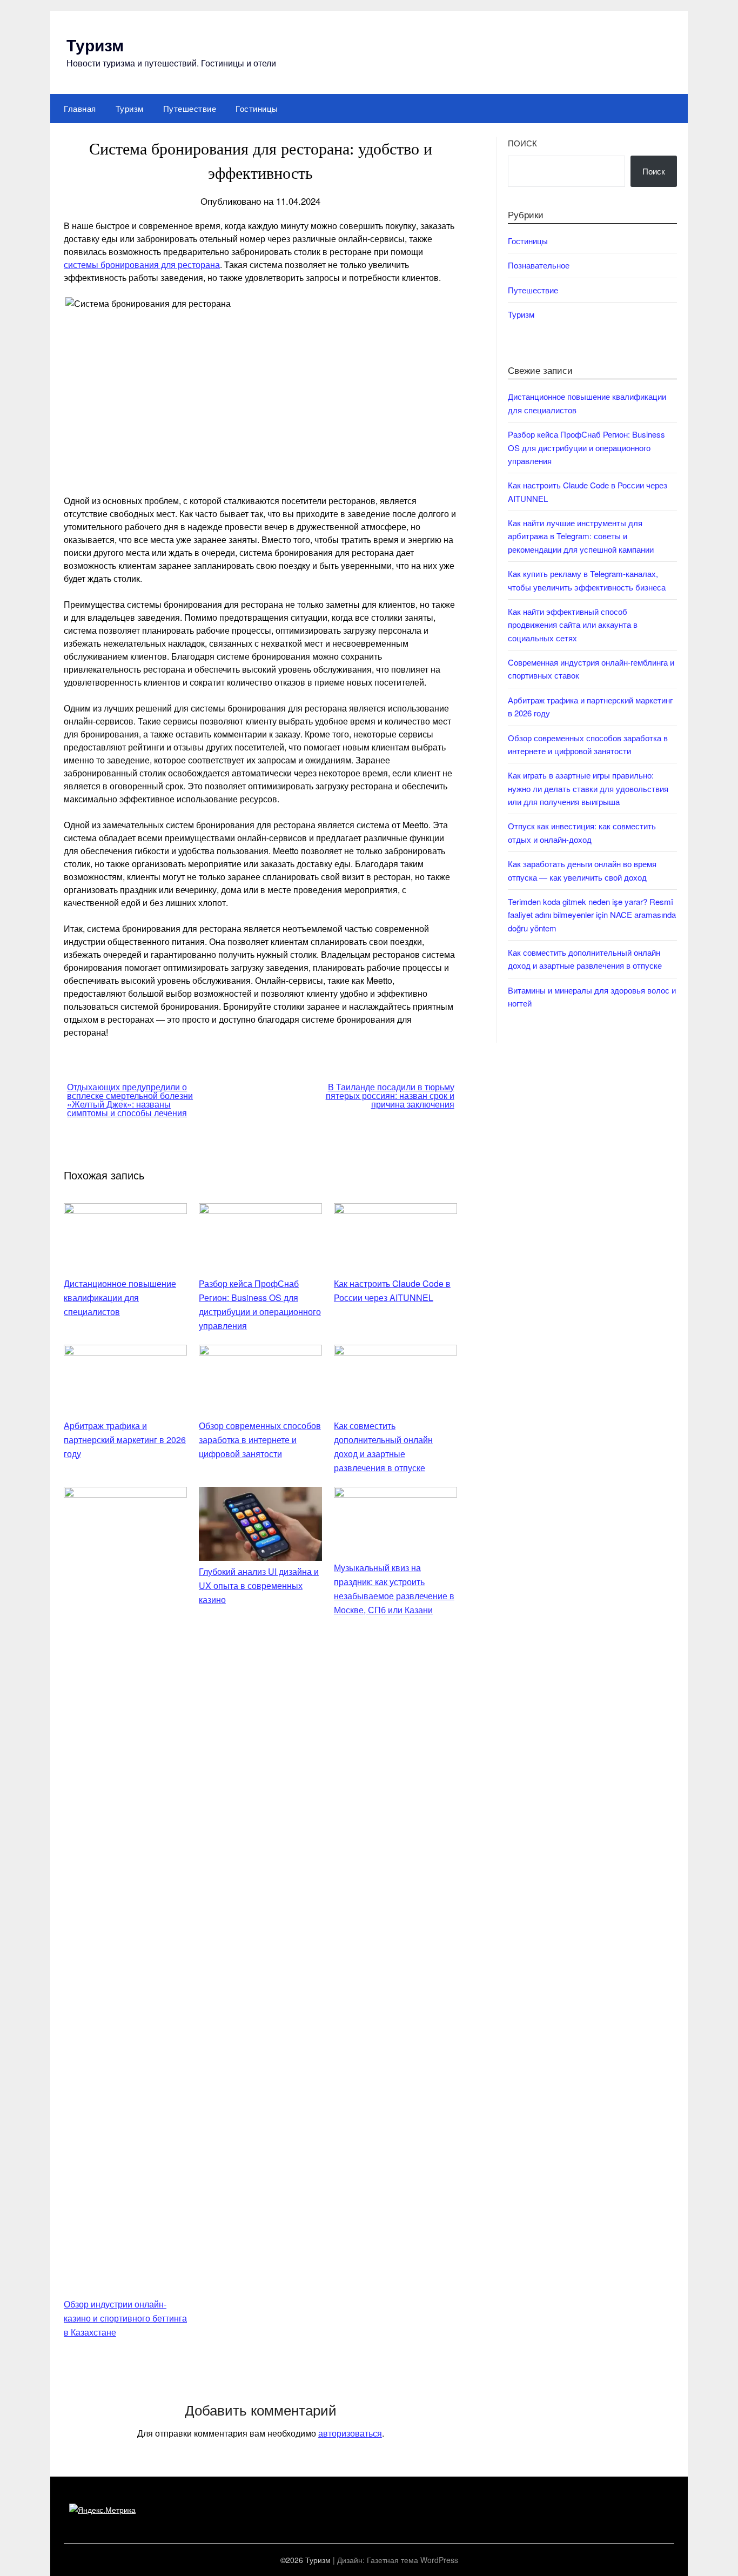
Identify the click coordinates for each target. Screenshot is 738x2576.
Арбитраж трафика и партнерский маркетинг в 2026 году (125, 1440)
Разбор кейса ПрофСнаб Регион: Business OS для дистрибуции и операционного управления (586, 447)
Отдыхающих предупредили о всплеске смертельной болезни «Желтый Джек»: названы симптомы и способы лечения (130, 1100)
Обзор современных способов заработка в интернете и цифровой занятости (260, 1440)
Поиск (522, 143)
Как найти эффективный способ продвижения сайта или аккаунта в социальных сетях (573, 625)
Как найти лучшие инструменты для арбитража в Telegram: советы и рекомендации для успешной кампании (581, 536)
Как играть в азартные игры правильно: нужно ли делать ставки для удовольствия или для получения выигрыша (588, 788)
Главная (80, 108)
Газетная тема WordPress (412, 2560)
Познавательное (539, 265)
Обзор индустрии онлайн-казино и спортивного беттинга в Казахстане (125, 2318)
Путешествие (190, 108)
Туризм (95, 45)
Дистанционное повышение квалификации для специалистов (120, 1297)
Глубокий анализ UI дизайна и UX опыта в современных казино (259, 1585)
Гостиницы (257, 108)
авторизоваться (350, 2433)
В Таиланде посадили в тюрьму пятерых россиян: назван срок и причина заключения (390, 1095)
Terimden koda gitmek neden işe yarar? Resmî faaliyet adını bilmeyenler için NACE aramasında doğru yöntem (592, 915)
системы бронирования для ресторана (142, 264)
